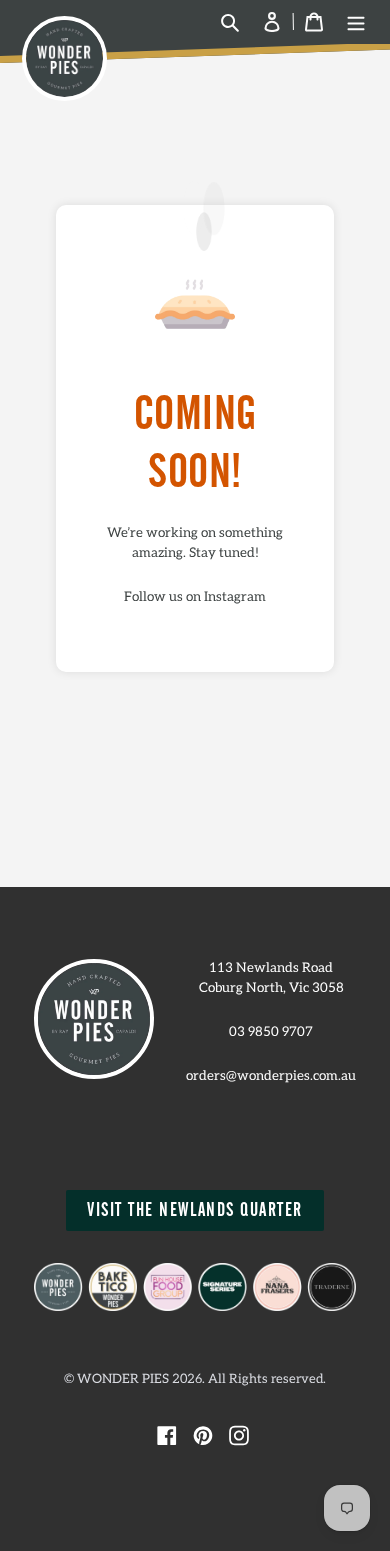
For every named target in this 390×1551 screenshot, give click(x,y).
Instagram (235, 597)
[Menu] (356, 22)
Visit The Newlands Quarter (195, 1210)
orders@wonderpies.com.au (271, 1076)
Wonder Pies (123, 1379)
